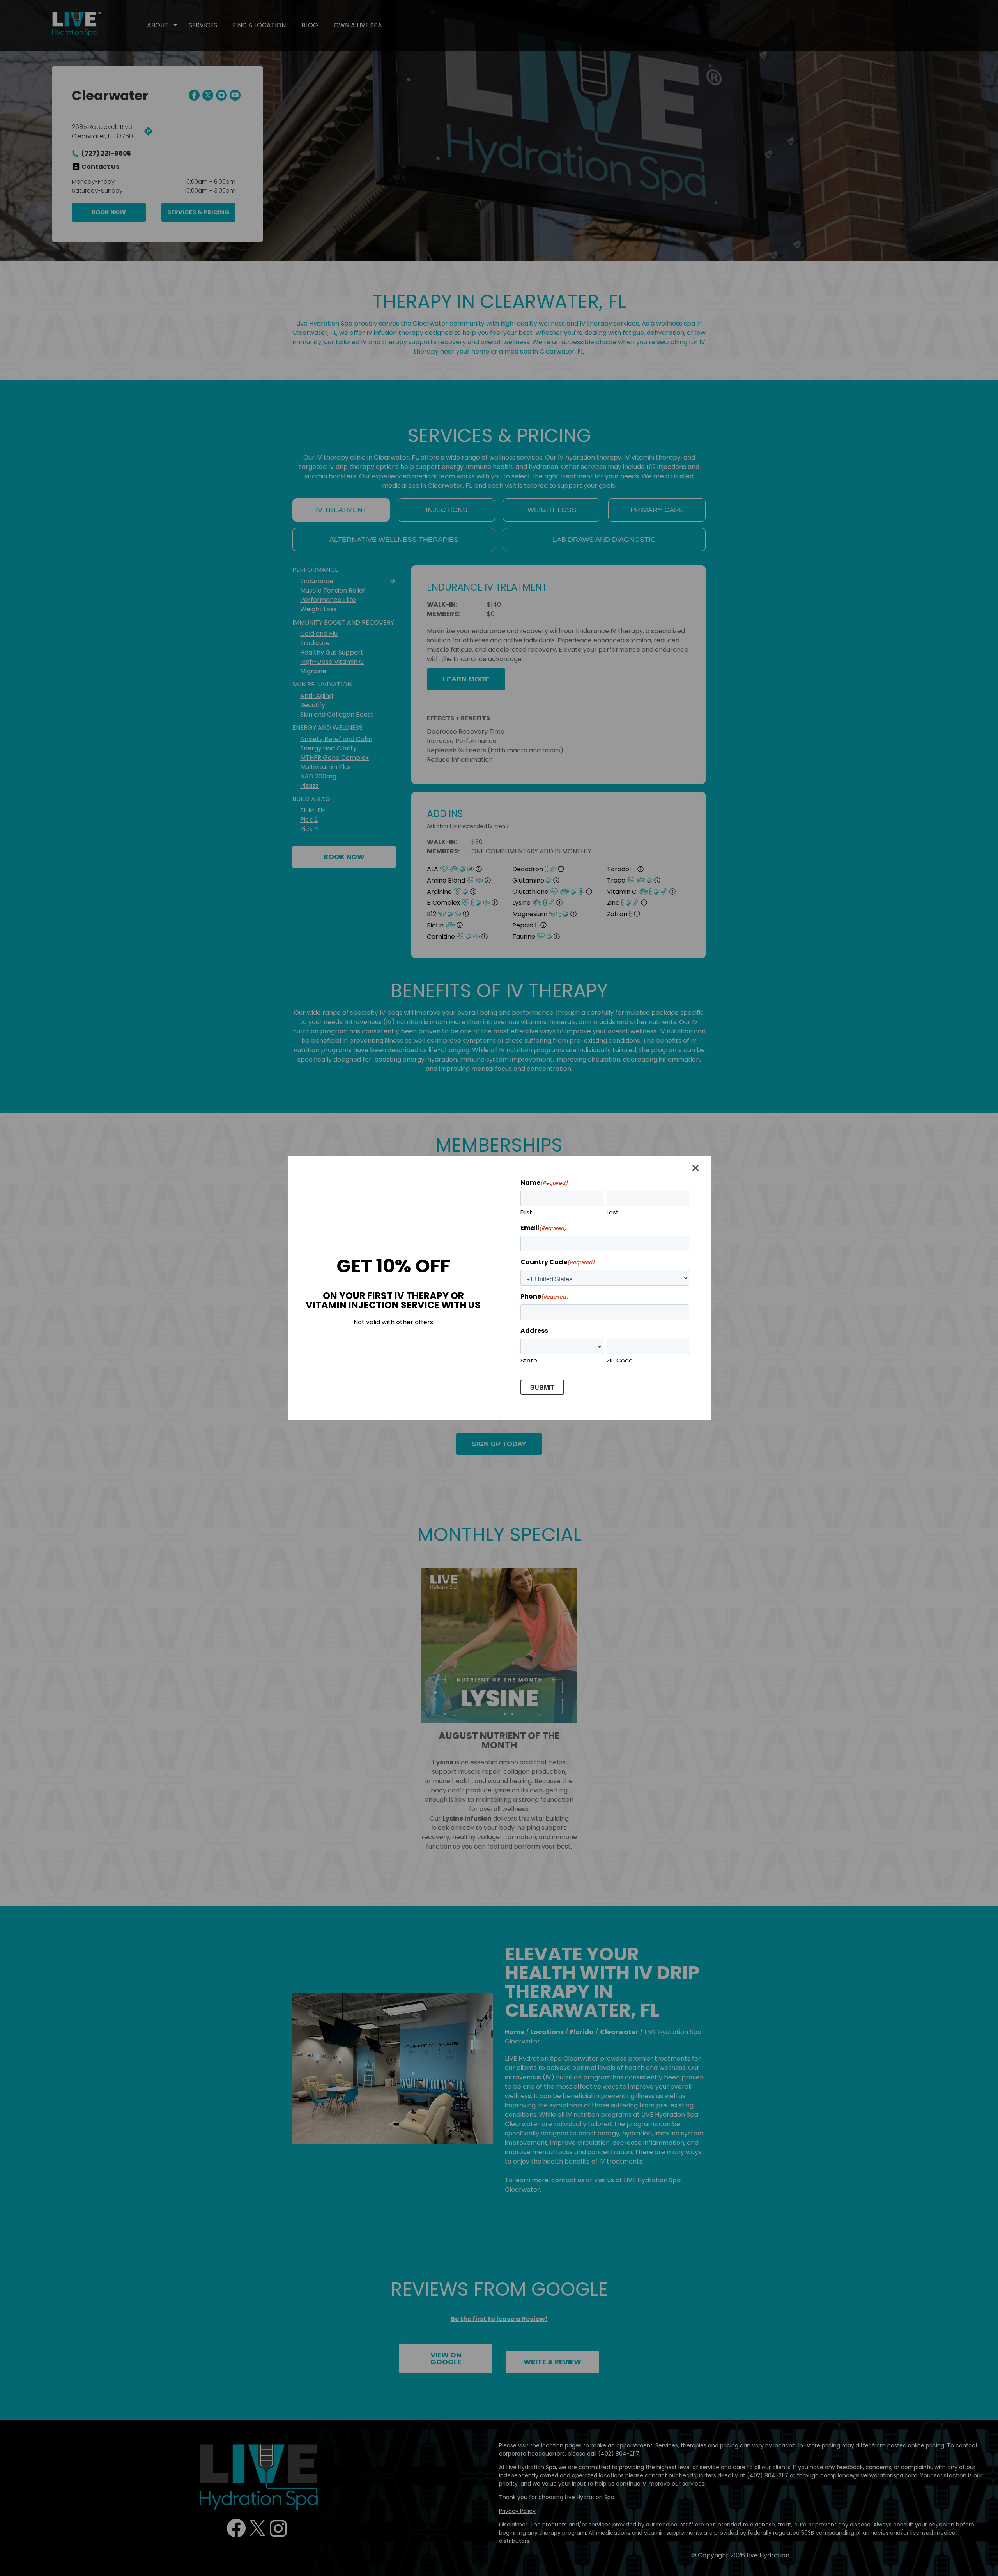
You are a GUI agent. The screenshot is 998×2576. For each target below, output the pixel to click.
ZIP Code (620, 1360)
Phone (544, 1296)
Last (613, 1212)
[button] (697, 1170)
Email (543, 1228)
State (529, 1360)
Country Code (557, 1262)
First (526, 1212)
